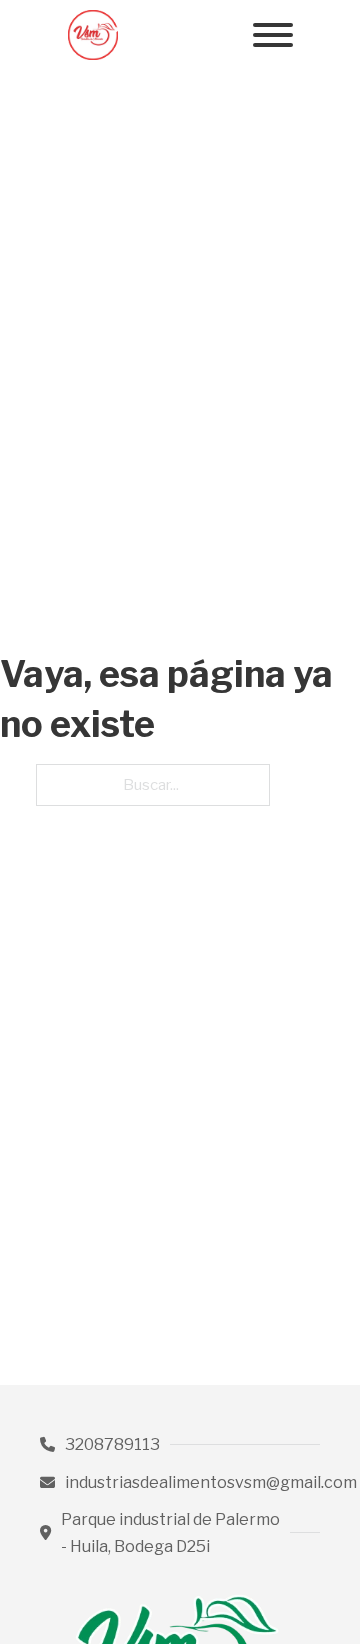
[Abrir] (273, 35)
